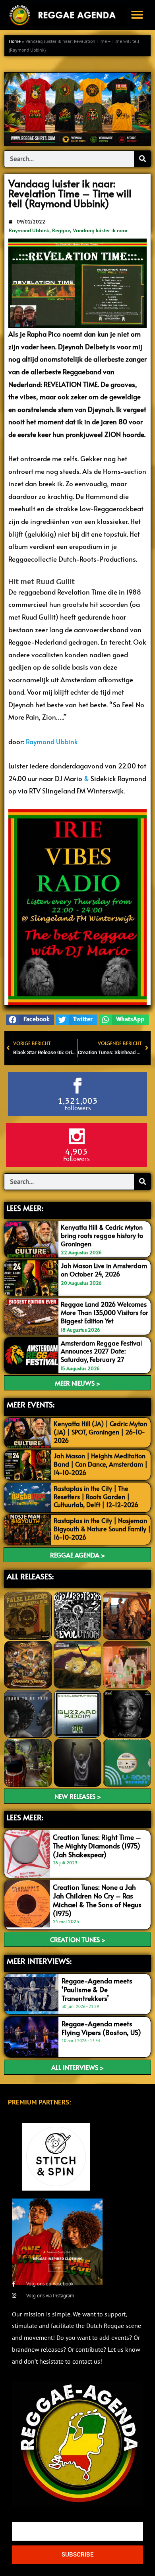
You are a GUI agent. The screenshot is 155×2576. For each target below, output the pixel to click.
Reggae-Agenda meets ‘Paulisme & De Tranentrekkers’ (97, 1989)
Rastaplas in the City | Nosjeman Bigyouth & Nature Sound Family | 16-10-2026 (102, 1529)
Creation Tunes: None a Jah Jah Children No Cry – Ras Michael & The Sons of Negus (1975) (97, 1900)
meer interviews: (39, 1961)
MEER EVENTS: (31, 1404)
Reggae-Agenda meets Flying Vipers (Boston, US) (101, 2028)
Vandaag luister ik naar (100, 230)
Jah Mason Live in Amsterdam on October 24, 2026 (104, 1270)
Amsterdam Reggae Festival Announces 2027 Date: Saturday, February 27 (101, 1351)
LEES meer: (25, 1817)
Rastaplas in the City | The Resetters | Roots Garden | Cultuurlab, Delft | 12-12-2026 (96, 1496)
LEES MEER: (25, 1208)
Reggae (61, 230)
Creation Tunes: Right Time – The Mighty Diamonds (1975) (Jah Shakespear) (97, 1846)
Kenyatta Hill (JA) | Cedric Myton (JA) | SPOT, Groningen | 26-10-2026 (100, 1432)
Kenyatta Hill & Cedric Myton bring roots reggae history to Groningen (102, 1235)
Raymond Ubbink (29, 230)
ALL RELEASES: (30, 1576)
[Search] (142, 159)
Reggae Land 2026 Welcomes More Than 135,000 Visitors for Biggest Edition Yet (105, 1312)
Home (15, 41)
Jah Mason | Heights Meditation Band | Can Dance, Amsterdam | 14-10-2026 (101, 1464)
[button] (137, 15)
